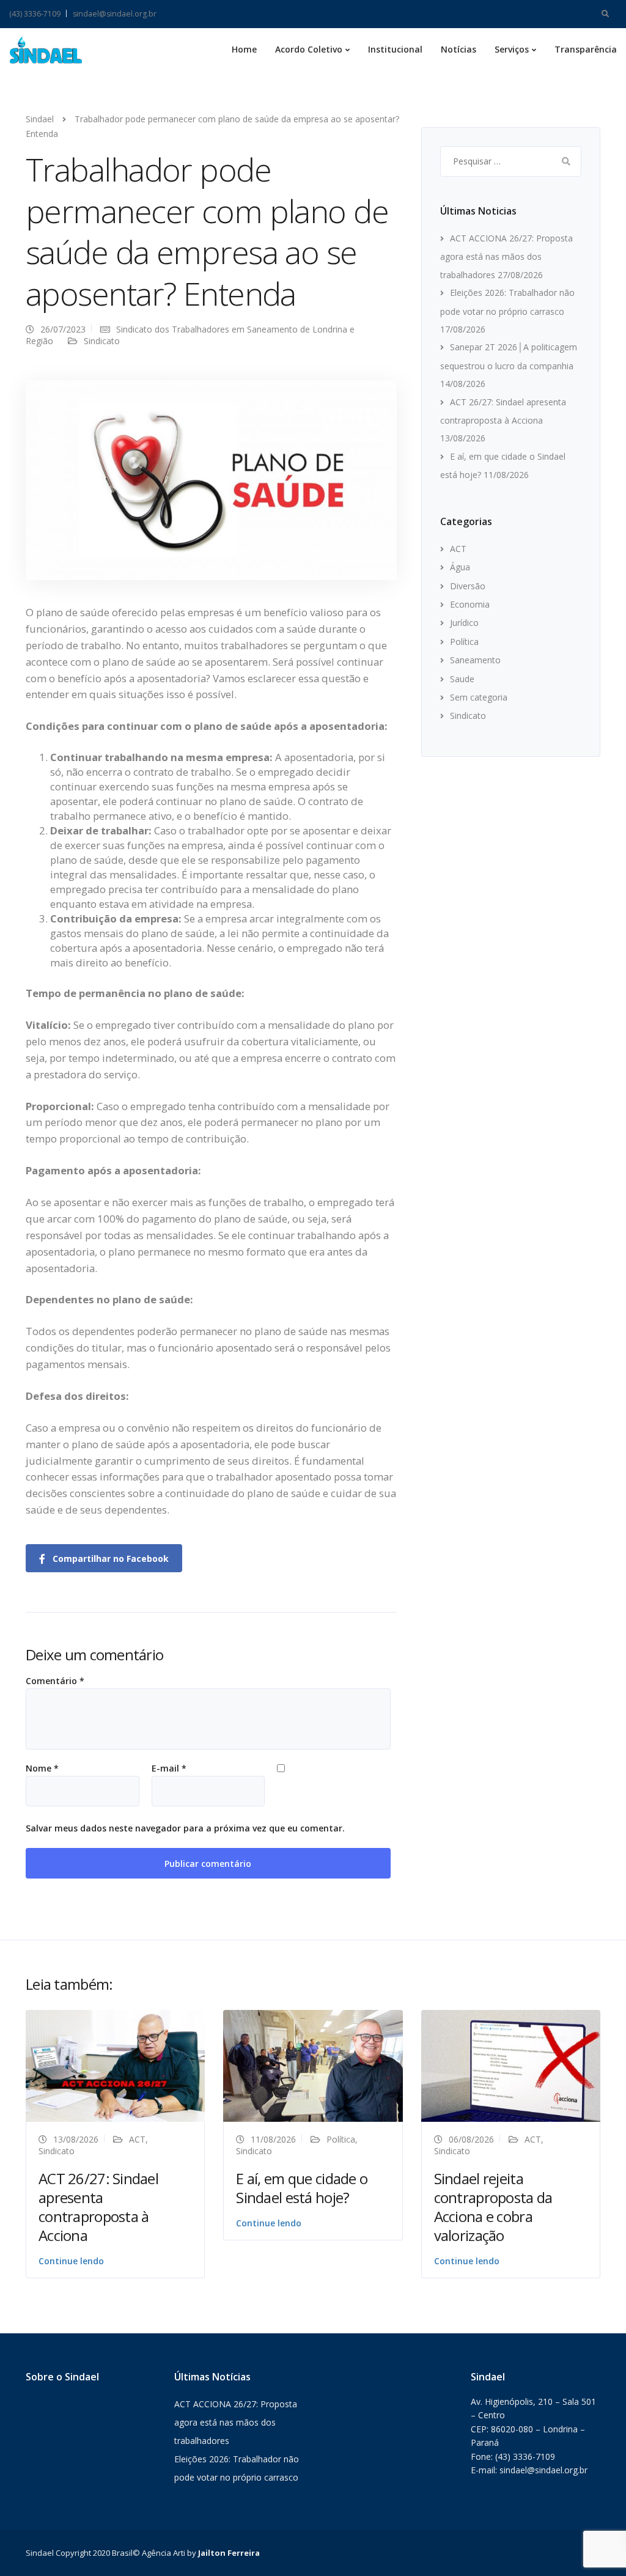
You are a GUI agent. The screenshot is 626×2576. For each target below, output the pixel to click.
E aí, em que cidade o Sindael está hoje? (302, 2188)
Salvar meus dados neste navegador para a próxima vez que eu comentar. (185, 1828)
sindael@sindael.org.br (115, 14)
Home (244, 49)
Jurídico (464, 623)
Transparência (586, 49)
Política (464, 642)
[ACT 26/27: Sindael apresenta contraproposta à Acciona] (115, 2065)
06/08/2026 (471, 2139)
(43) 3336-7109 (35, 14)
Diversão (468, 586)
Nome (42, 1768)
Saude (462, 679)
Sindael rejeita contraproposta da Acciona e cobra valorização (493, 2207)
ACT (458, 549)
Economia (470, 604)
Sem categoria (479, 697)
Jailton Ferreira (229, 2553)
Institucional (395, 49)
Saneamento (475, 660)
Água (460, 567)
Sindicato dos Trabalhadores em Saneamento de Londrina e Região (190, 335)
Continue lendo (71, 2261)
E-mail (169, 1768)
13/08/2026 (76, 2139)
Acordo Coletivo (309, 49)
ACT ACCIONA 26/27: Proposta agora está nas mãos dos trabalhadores (506, 256)
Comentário (55, 1681)
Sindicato (102, 341)
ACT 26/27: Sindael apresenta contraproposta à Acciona (98, 2207)
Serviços (512, 49)
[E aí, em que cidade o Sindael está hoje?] (313, 2065)
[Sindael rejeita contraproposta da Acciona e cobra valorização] (511, 2065)
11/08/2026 (273, 2139)
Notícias (458, 49)
